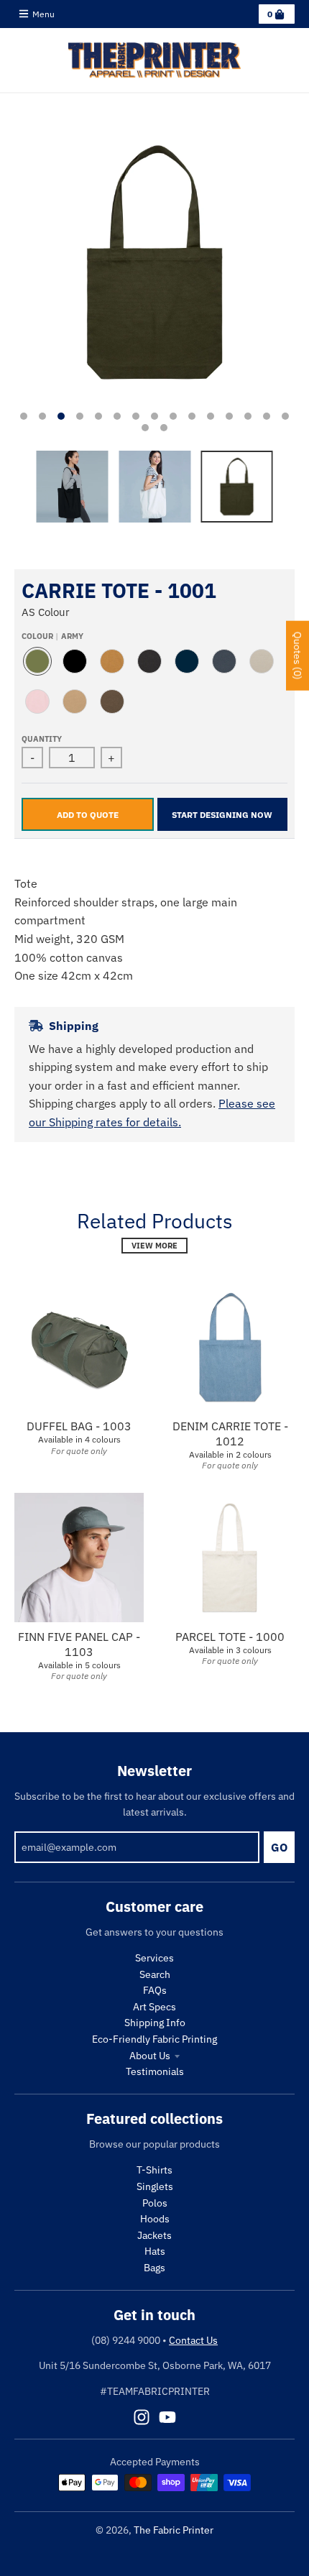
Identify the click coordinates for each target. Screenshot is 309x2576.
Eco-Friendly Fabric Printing (154, 2039)
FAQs (155, 1990)
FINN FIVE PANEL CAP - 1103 (79, 1644)
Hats (155, 2251)
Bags (154, 2268)
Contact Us (193, 2340)
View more (154, 1246)
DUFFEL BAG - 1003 (79, 1426)
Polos (155, 2203)
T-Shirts (154, 2170)
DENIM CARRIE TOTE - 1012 (230, 1434)
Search (155, 1974)
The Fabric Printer (174, 2530)
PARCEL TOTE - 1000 (230, 1637)
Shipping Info (155, 2023)
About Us (150, 2056)
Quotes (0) (298, 656)
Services (154, 1958)
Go (279, 1847)
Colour (52, 636)
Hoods (155, 2219)
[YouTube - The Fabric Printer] (167, 2417)
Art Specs (154, 2007)
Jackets (154, 2235)
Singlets (155, 2186)
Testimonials (155, 2071)
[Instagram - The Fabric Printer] (142, 2417)
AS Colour (46, 612)
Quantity (42, 739)
